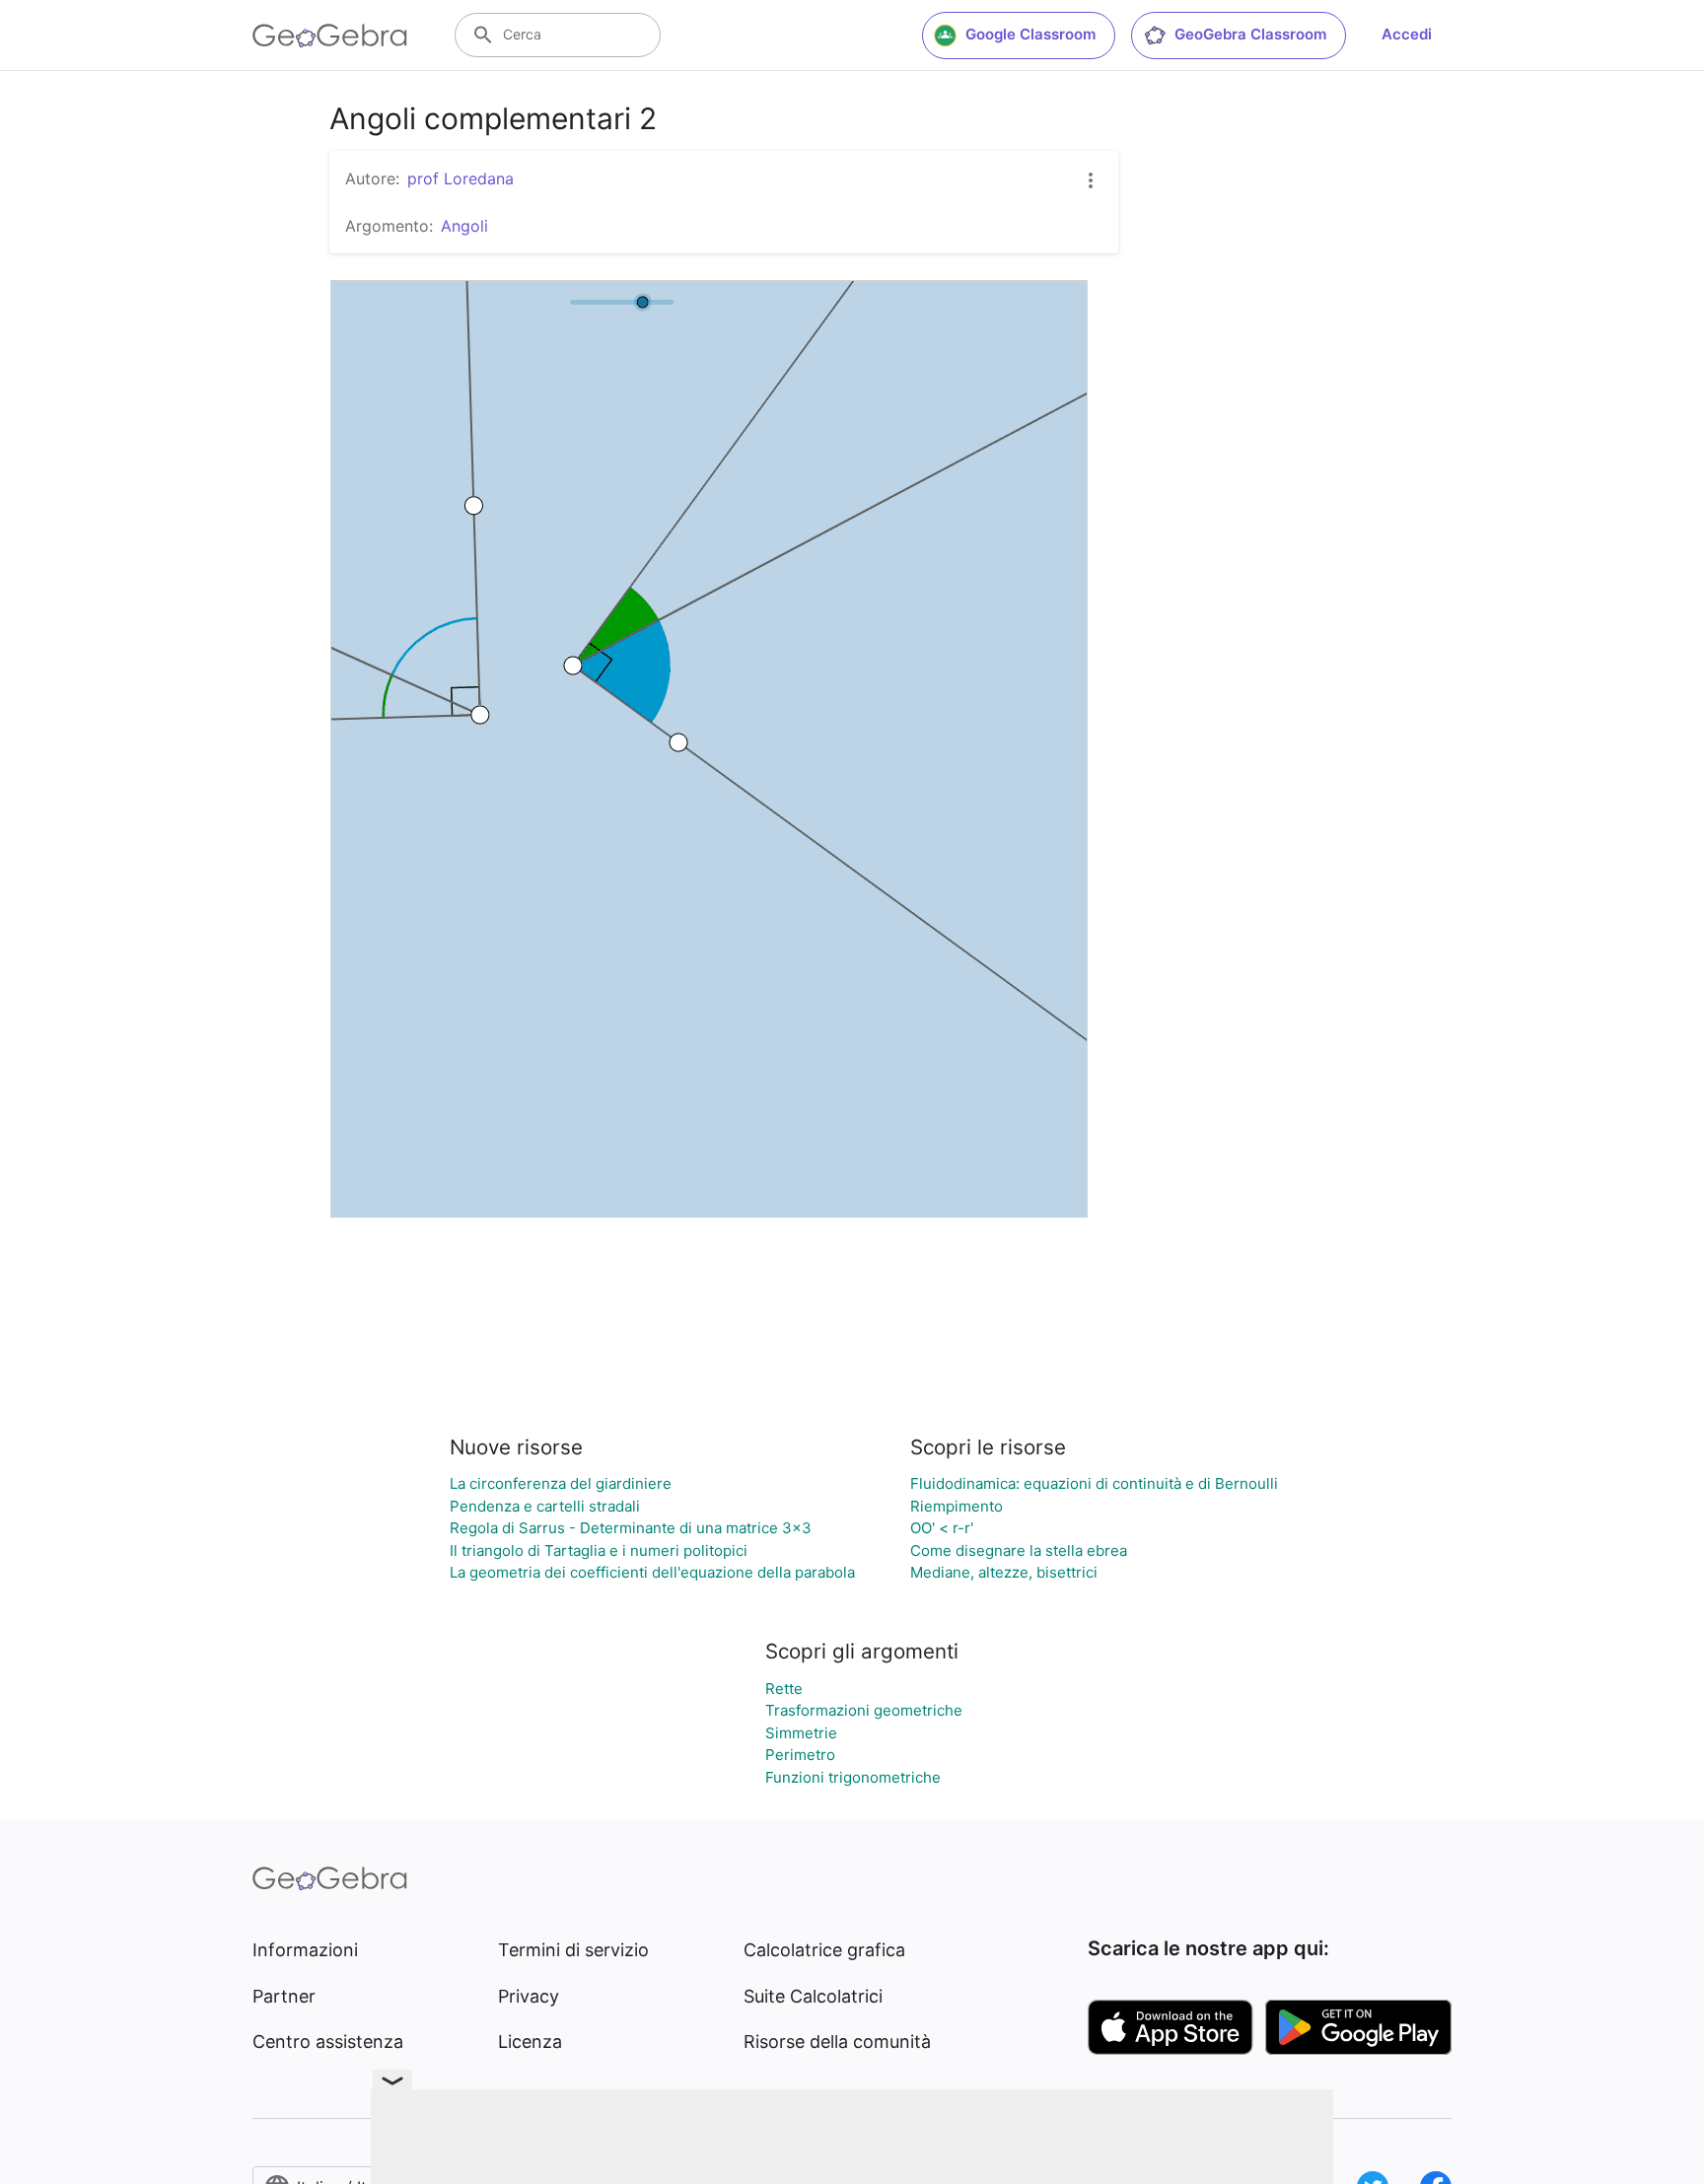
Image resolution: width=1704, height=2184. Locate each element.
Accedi (1407, 34)
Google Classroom (1030, 34)
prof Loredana (461, 178)
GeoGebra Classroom (1250, 34)
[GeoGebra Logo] (330, 35)
